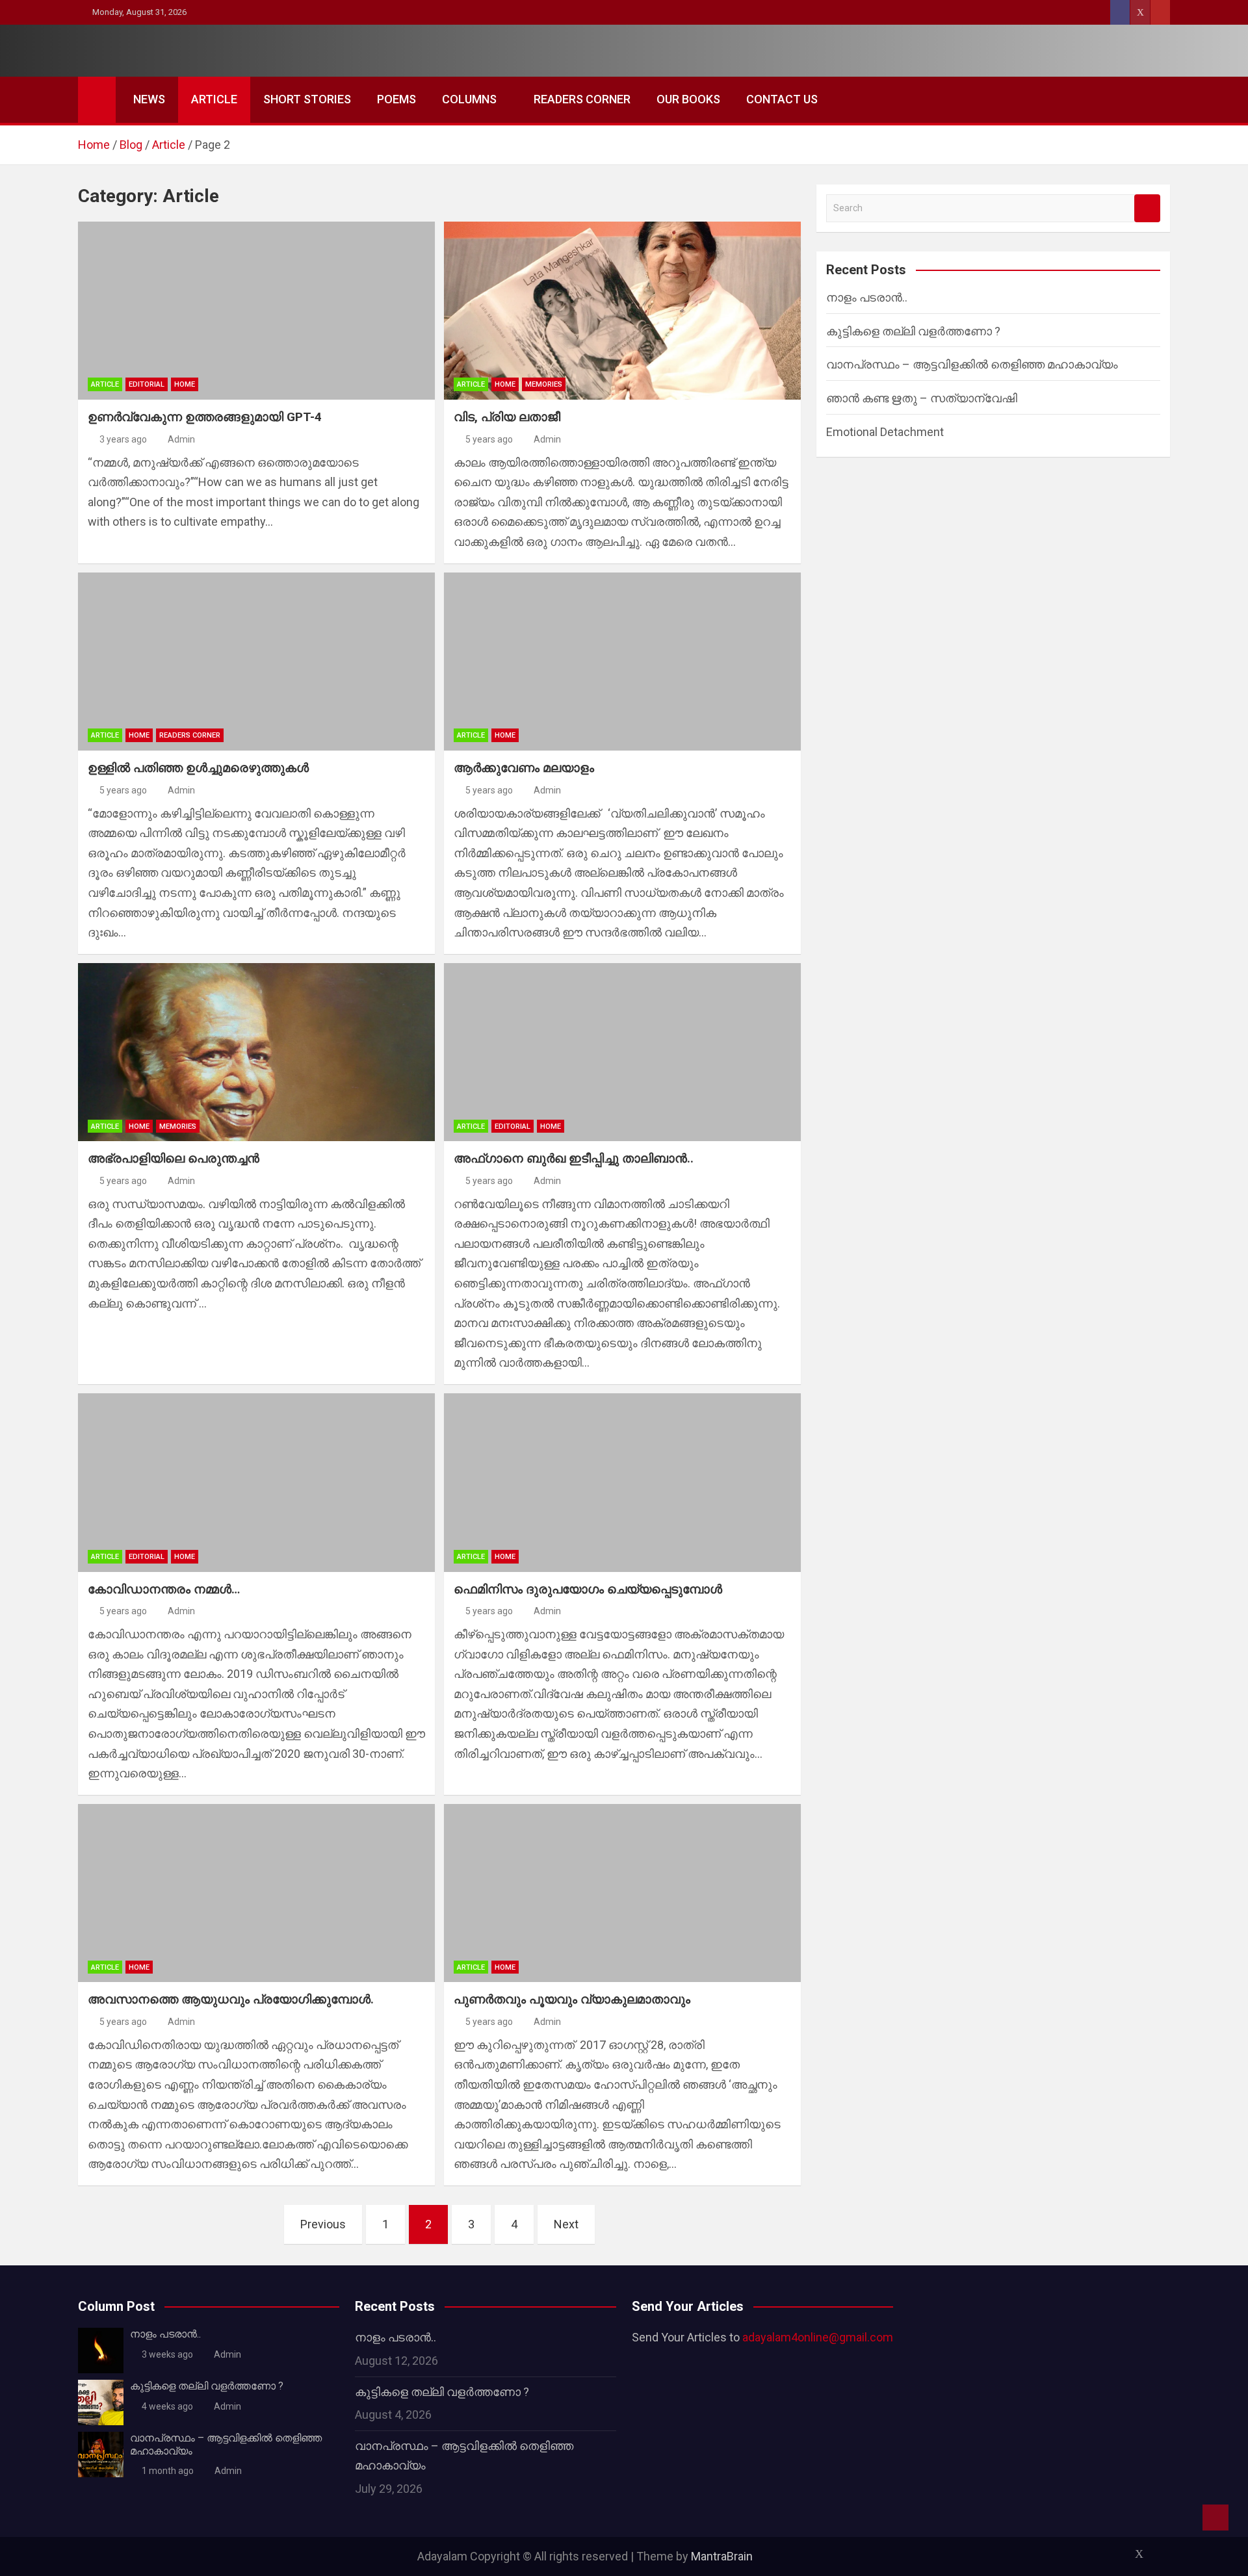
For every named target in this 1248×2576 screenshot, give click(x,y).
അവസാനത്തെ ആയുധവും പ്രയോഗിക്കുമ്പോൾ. (231, 1999)
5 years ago (489, 439)
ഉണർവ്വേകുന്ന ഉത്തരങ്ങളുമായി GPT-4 (205, 417)
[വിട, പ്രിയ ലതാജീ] (622, 311)
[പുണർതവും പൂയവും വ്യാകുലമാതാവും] (622, 1893)
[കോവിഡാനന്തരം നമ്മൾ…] (256, 1482)
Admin (181, 439)
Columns (469, 99)
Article (214, 99)
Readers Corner (582, 99)
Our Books (688, 99)
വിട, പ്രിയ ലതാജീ (507, 417)
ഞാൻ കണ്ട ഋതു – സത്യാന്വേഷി (922, 398)
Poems (396, 99)
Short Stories (307, 99)
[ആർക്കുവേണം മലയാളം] (622, 662)
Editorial (147, 384)
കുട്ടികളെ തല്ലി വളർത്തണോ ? (913, 331)
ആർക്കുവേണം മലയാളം (524, 768)
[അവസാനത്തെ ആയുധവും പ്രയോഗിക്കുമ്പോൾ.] (256, 1893)
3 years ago (123, 439)
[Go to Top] (1215, 2518)
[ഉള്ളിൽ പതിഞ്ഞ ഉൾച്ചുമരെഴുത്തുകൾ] (256, 662)
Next (566, 2224)
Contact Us (782, 99)
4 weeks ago (167, 2406)
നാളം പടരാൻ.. (867, 297)
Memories (544, 384)
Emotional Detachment (885, 432)
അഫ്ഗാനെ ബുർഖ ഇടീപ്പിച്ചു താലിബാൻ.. (574, 1158)
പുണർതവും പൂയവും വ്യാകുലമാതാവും (572, 1999)
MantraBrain (722, 2556)
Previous (323, 2224)
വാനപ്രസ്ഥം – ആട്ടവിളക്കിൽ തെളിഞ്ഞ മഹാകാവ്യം (972, 364)
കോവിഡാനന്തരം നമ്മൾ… (164, 1589)
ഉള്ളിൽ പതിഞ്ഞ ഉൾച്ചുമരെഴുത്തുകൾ (198, 768)
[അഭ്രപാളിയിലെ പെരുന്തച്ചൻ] (256, 1052)
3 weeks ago (167, 2354)
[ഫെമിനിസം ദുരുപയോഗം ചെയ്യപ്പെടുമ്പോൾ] (622, 1482)
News (149, 99)
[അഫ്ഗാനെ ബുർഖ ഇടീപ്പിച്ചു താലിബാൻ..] (622, 1052)
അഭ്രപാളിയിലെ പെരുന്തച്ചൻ (174, 1158)
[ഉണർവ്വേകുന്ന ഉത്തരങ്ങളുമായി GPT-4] (256, 311)
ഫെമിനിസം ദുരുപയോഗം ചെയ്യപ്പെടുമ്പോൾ (588, 1589)
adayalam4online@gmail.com (818, 2337)
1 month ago (168, 2471)
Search (1147, 208)
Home (185, 384)
